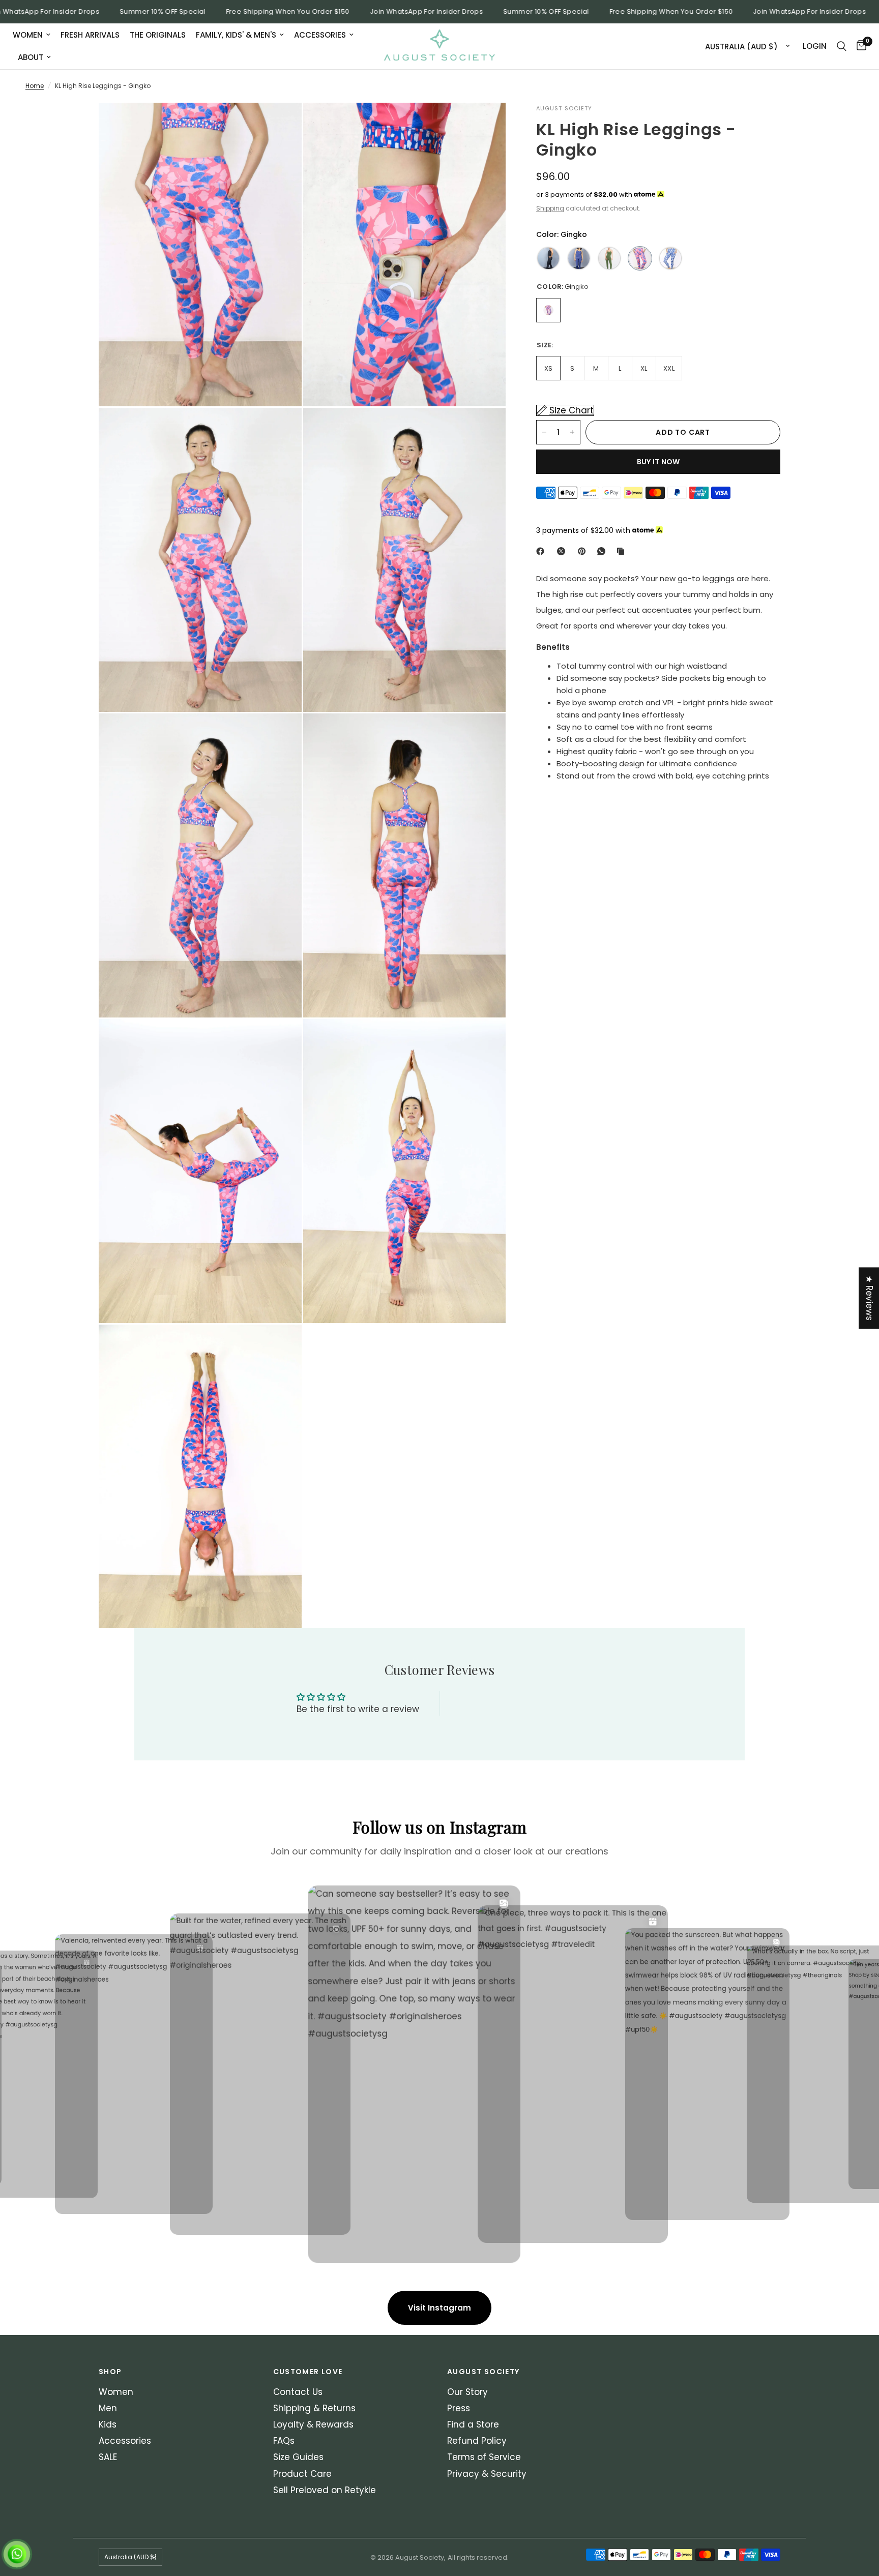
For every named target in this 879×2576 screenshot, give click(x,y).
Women (28, 35)
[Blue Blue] (579, 258)
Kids (108, 2424)
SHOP (110, 2372)
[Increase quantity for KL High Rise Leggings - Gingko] (572, 432)
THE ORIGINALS (158, 35)
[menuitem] (34, 35)
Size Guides (298, 2457)
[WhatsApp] (603, 551)
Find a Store (473, 2424)
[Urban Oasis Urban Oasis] (670, 258)
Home (35, 86)
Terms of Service (484, 2457)
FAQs (284, 2441)
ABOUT (31, 57)
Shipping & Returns (314, 2408)
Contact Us (298, 2392)
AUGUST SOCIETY (484, 2372)
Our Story (467, 2392)
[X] (563, 551)
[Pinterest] (584, 551)
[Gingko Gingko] (640, 258)
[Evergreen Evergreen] (609, 258)
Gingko (548, 310)
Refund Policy (477, 2441)
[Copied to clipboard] (623, 551)
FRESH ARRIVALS (90, 35)
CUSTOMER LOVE (308, 2372)
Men (108, 2408)
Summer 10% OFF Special (111, 12)
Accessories (320, 35)
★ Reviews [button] (869, 1298)
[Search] (842, 46)
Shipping (550, 208)
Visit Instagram (439, 2308)
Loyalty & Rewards (313, 2424)
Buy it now (658, 462)
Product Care (302, 2474)
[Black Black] (548, 258)
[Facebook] (542, 551)
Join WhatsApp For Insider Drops (375, 12)
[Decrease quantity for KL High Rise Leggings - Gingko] (544, 432)
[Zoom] (280, 124)
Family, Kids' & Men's (236, 35)
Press (459, 2408)
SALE (108, 2457)
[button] (203, 2481)
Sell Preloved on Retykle (325, 2490)
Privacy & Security (487, 2474)
